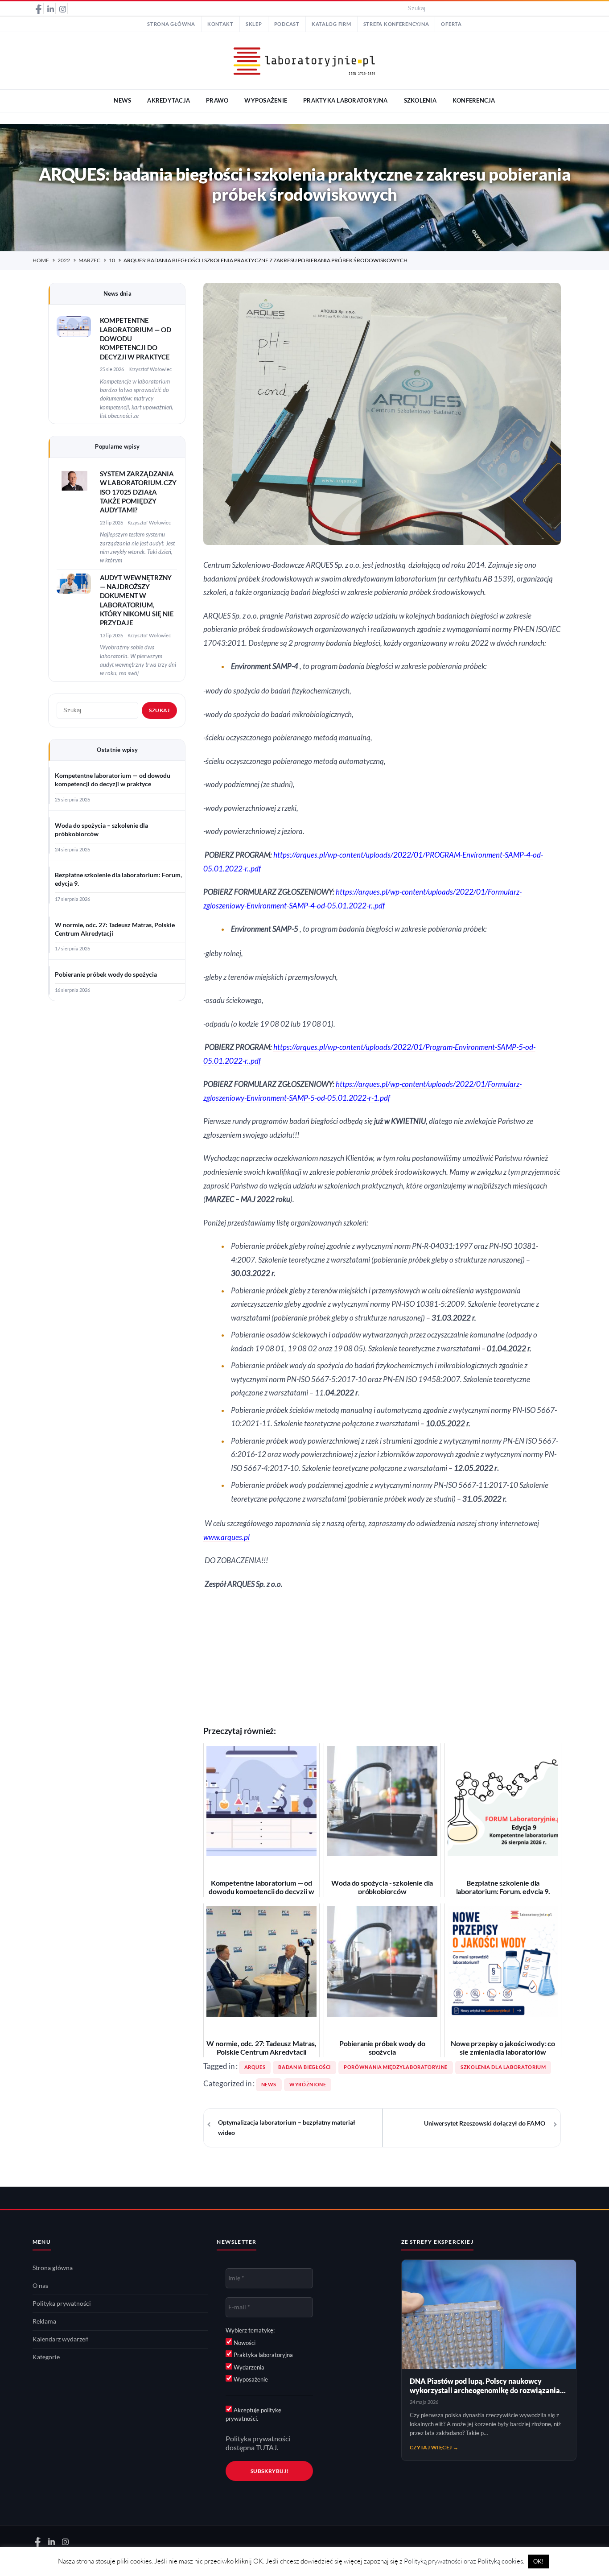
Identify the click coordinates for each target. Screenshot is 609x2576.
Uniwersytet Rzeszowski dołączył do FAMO (485, 2123)
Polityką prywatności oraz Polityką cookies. (464, 2561)
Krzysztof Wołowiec (150, 369)
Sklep (254, 24)
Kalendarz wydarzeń (61, 2339)
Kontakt (220, 24)
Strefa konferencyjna (396, 24)
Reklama (44, 2321)
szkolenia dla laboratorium (503, 2067)
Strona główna (171, 24)
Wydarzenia (248, 2367)
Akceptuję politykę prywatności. (253, 2415)
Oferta (451, 24)
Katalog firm (331, 24)
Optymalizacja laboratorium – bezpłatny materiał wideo (287, 2128)
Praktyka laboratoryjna (263, 2355)
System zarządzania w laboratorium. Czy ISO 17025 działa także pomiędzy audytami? (138, 492)
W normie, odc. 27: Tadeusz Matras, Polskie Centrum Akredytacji (115, 929)
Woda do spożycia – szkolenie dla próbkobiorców (101, 830)
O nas (40, 2286)
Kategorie (46, 2357)
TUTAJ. (267, 2448)
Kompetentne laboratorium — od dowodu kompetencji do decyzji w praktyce (113, 780)
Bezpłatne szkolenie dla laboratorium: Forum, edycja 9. (118, 879)
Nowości (244, 2343)
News (269, 2085)
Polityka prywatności (62, 2304)
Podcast (287, 24)
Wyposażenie (250, 2379)
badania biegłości (304, 2067)
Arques (255, 2067)
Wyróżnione (308, 2085)
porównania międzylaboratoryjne (396, 2067)
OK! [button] (538, 2561)
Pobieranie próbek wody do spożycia (106, 974)
